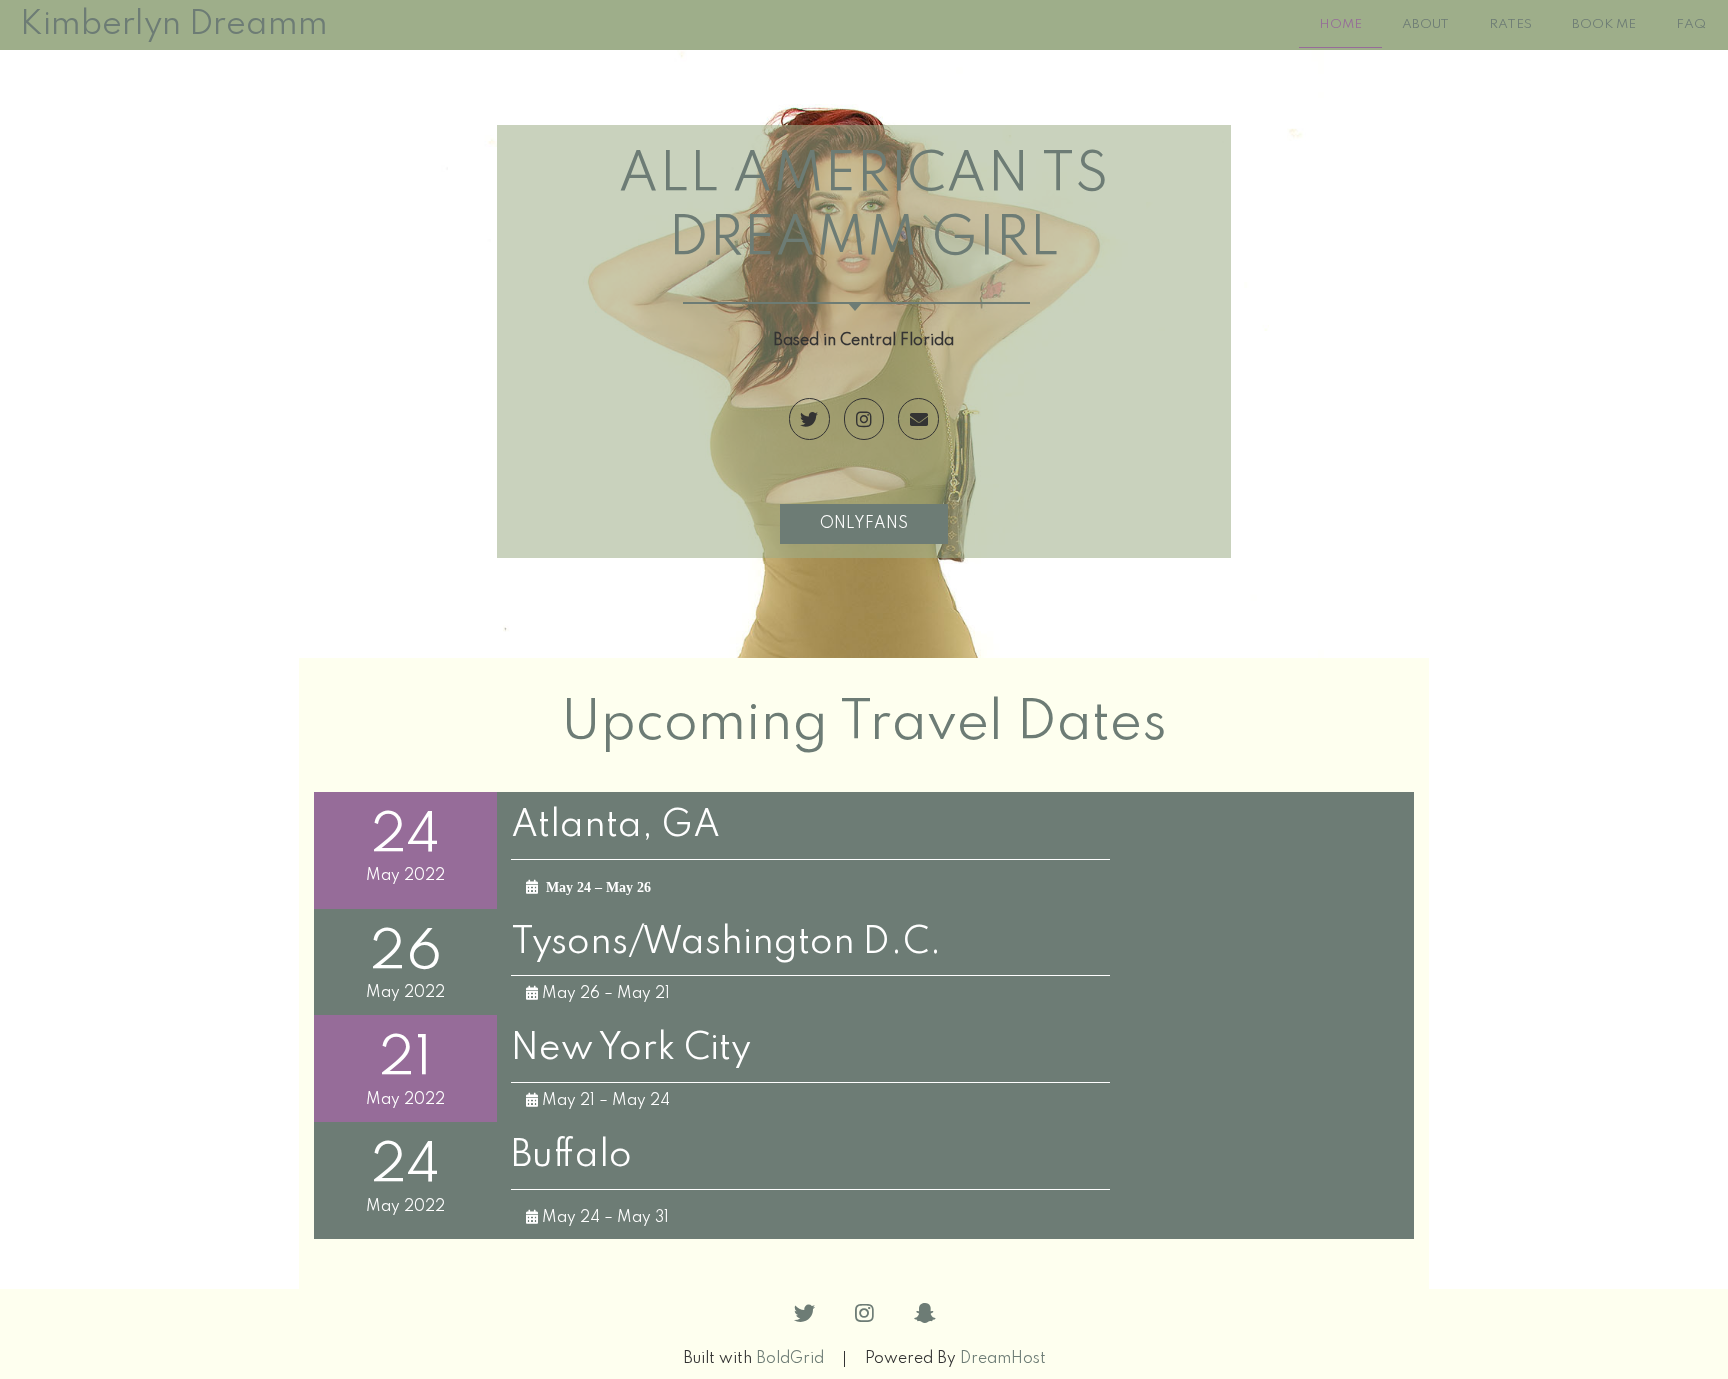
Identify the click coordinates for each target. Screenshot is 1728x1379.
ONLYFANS (864, 524)
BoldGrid (790, 1359)
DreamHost (1003, 1359)
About (1425, 24)
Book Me (1604, 24)
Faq (1691, 24)
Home (1340, 24)
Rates (1510, 24)
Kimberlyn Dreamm (174, 25)
